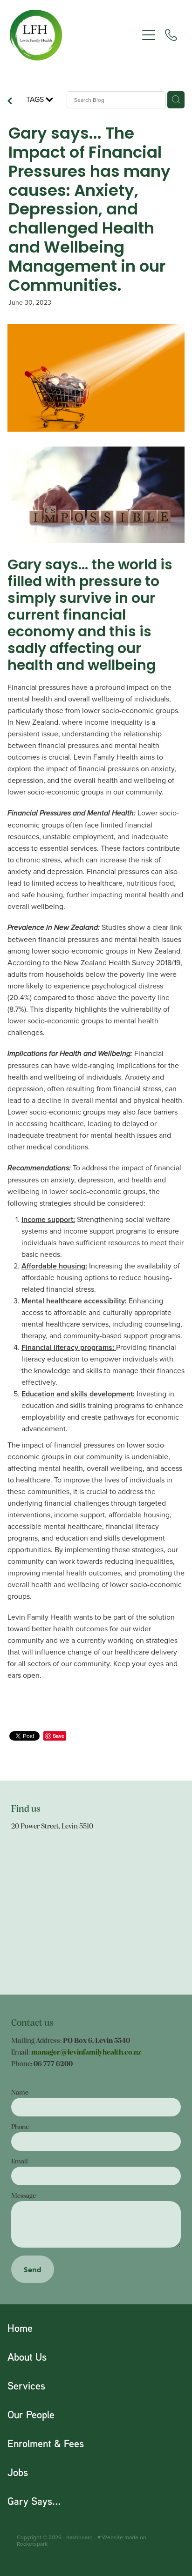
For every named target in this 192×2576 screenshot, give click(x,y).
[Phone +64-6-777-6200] (171, 35)
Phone (20, 2126)
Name (20, 2092)
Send (33, 2269)
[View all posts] (10, 101)
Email (20, 2161)
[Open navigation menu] (149, 35)
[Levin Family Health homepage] (74, 35)
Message (24, 2195)
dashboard (79, 2537)
